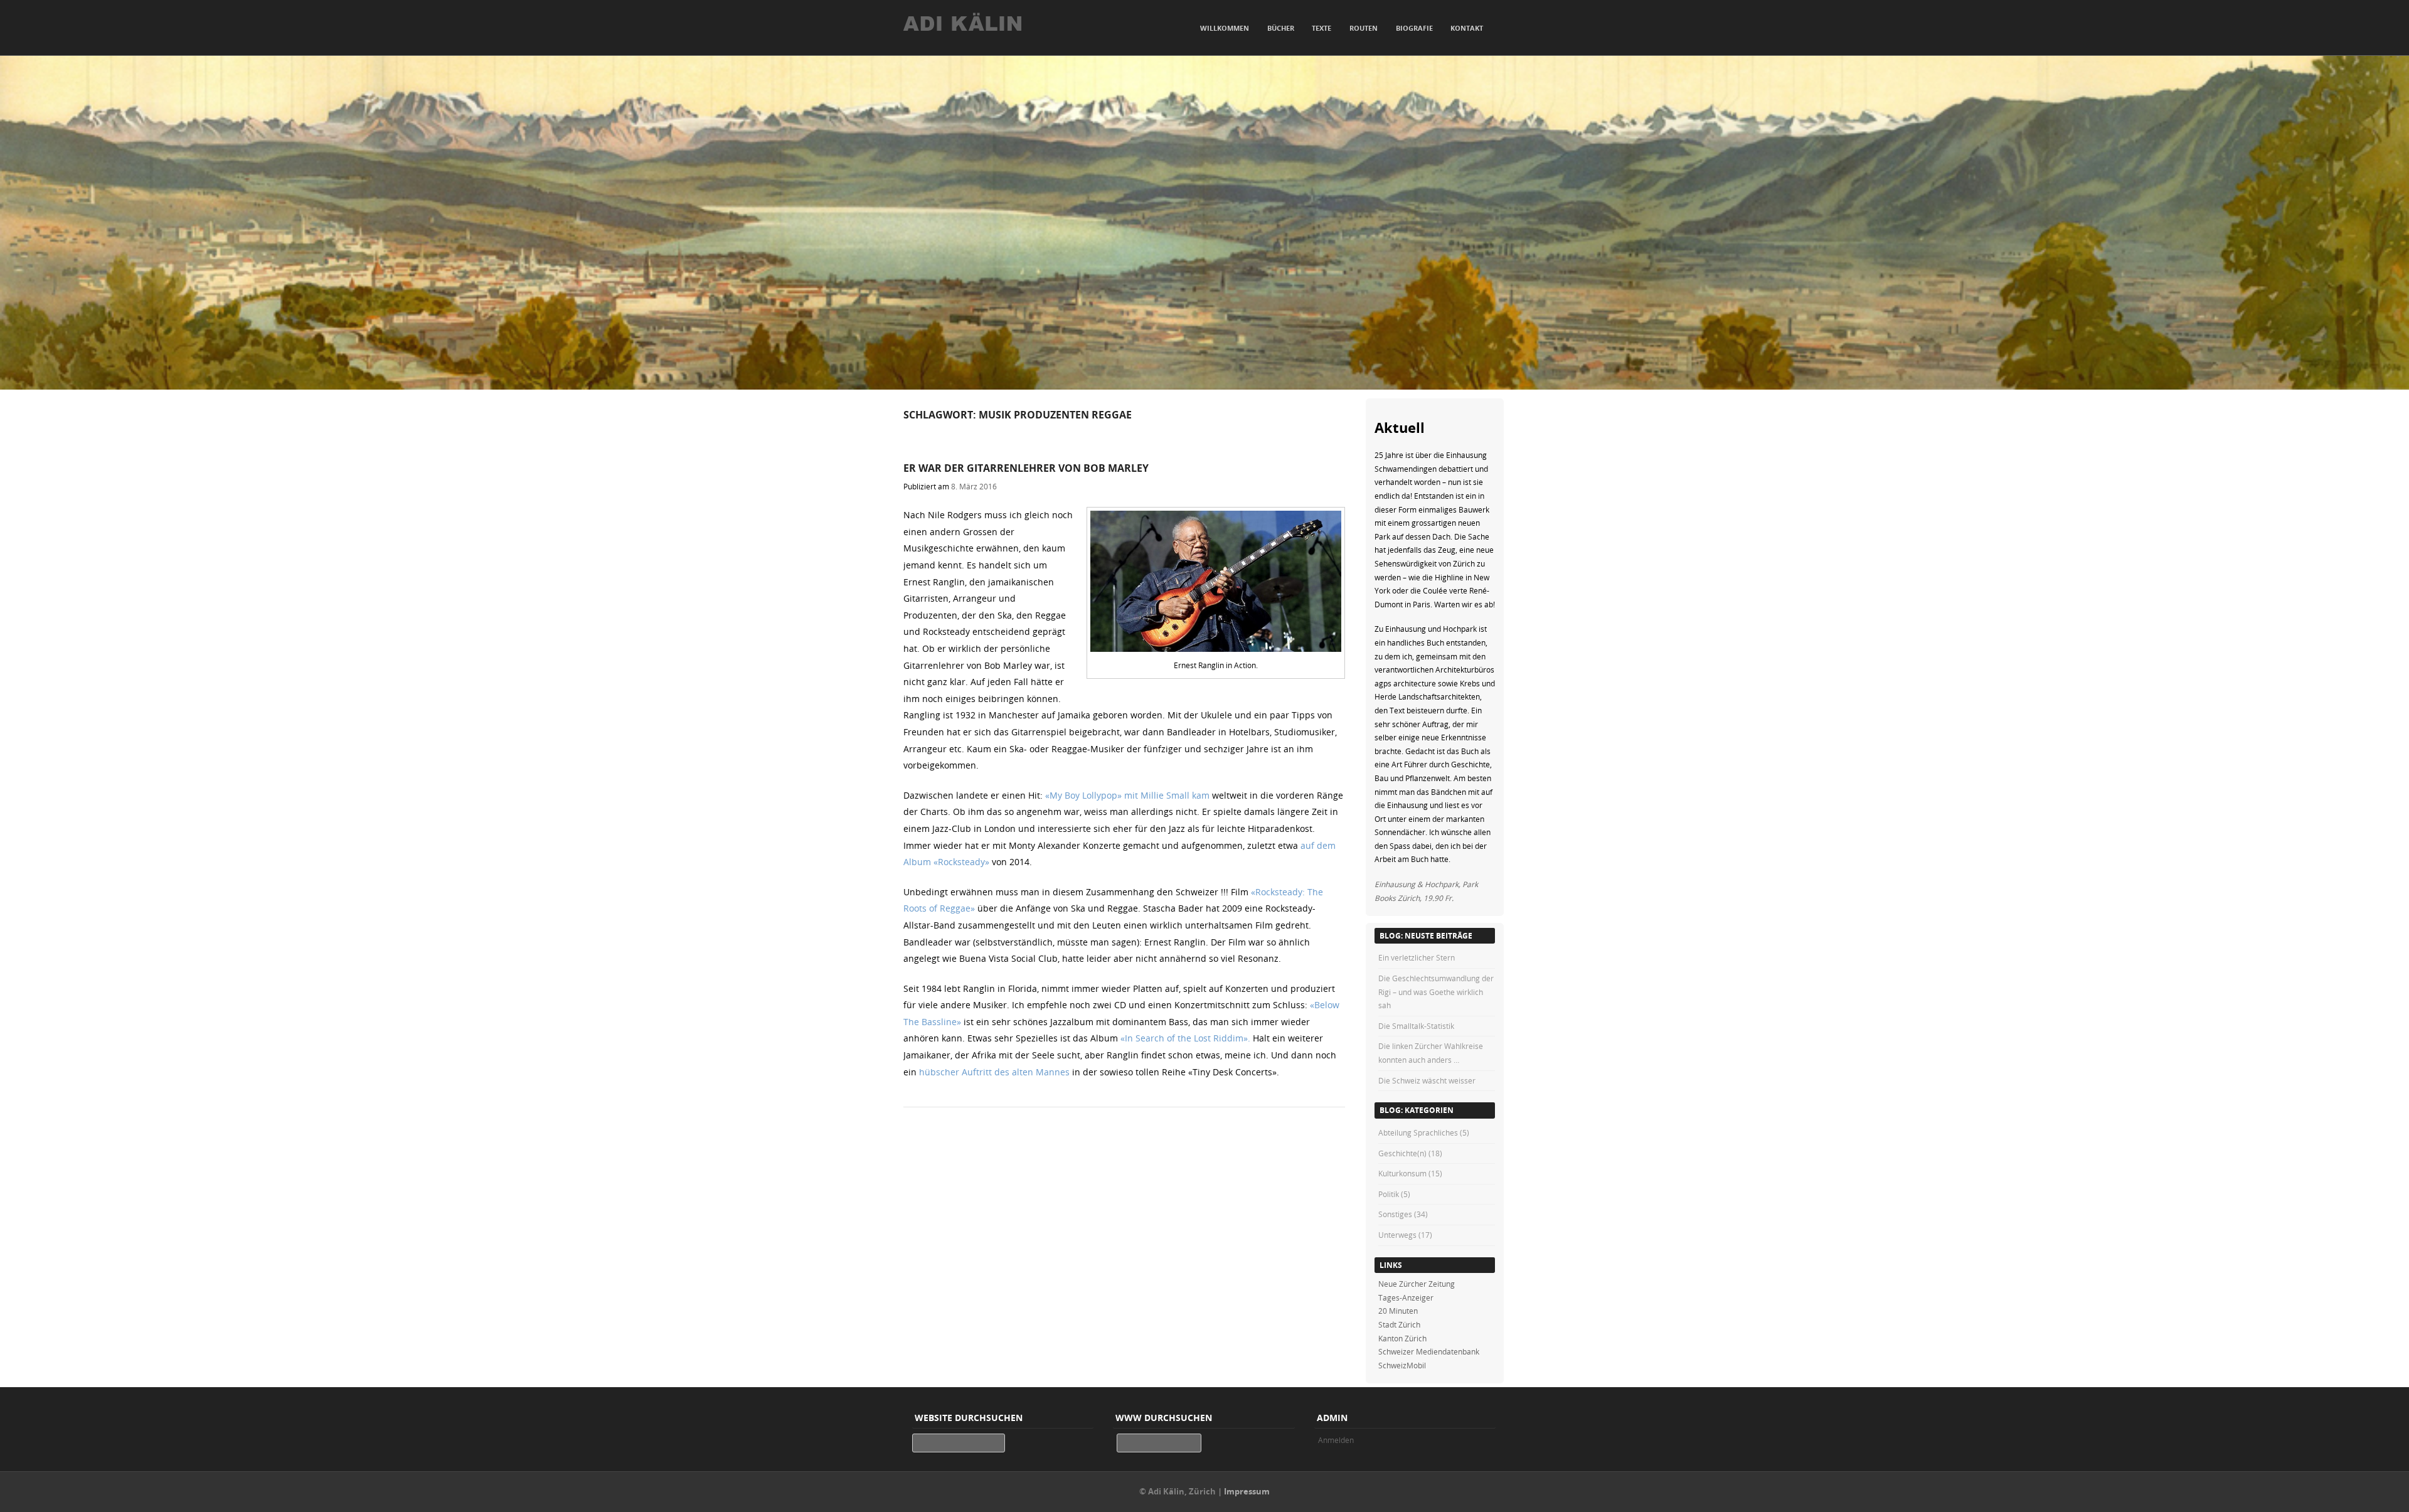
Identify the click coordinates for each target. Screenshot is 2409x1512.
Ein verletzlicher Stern (1417, 957)
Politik (1389, 1194)
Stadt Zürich (1399, 1324)
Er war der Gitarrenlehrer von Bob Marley (1026, 468)
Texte (1321, 28)
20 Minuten (1398, 1311)
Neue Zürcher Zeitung (1417, 1284)
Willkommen (1225, 28)
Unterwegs (1397, 1235)
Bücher (1281, 28)
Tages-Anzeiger (1406, 1297)
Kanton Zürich (1402, 1338)
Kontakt (1467, 28)
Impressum (1247, 1491)
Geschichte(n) (1402, 1153)
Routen (1364, 28)
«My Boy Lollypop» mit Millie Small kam (1127, 795)
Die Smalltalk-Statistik (1416, 1026)
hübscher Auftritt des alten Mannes (996, 1072)
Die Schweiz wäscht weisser (1427, 1080)
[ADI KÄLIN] (991, 30)
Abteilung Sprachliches (1418, 1132)
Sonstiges (1395, 1214)
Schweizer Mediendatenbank (1429, 1351)
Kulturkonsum (1402, 1173)
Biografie (1414, 28)
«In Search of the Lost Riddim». (1185, 1038)
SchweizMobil (1402, 1365)
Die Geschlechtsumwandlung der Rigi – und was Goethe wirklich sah (1436, 992)
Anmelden (1336, 1440)
